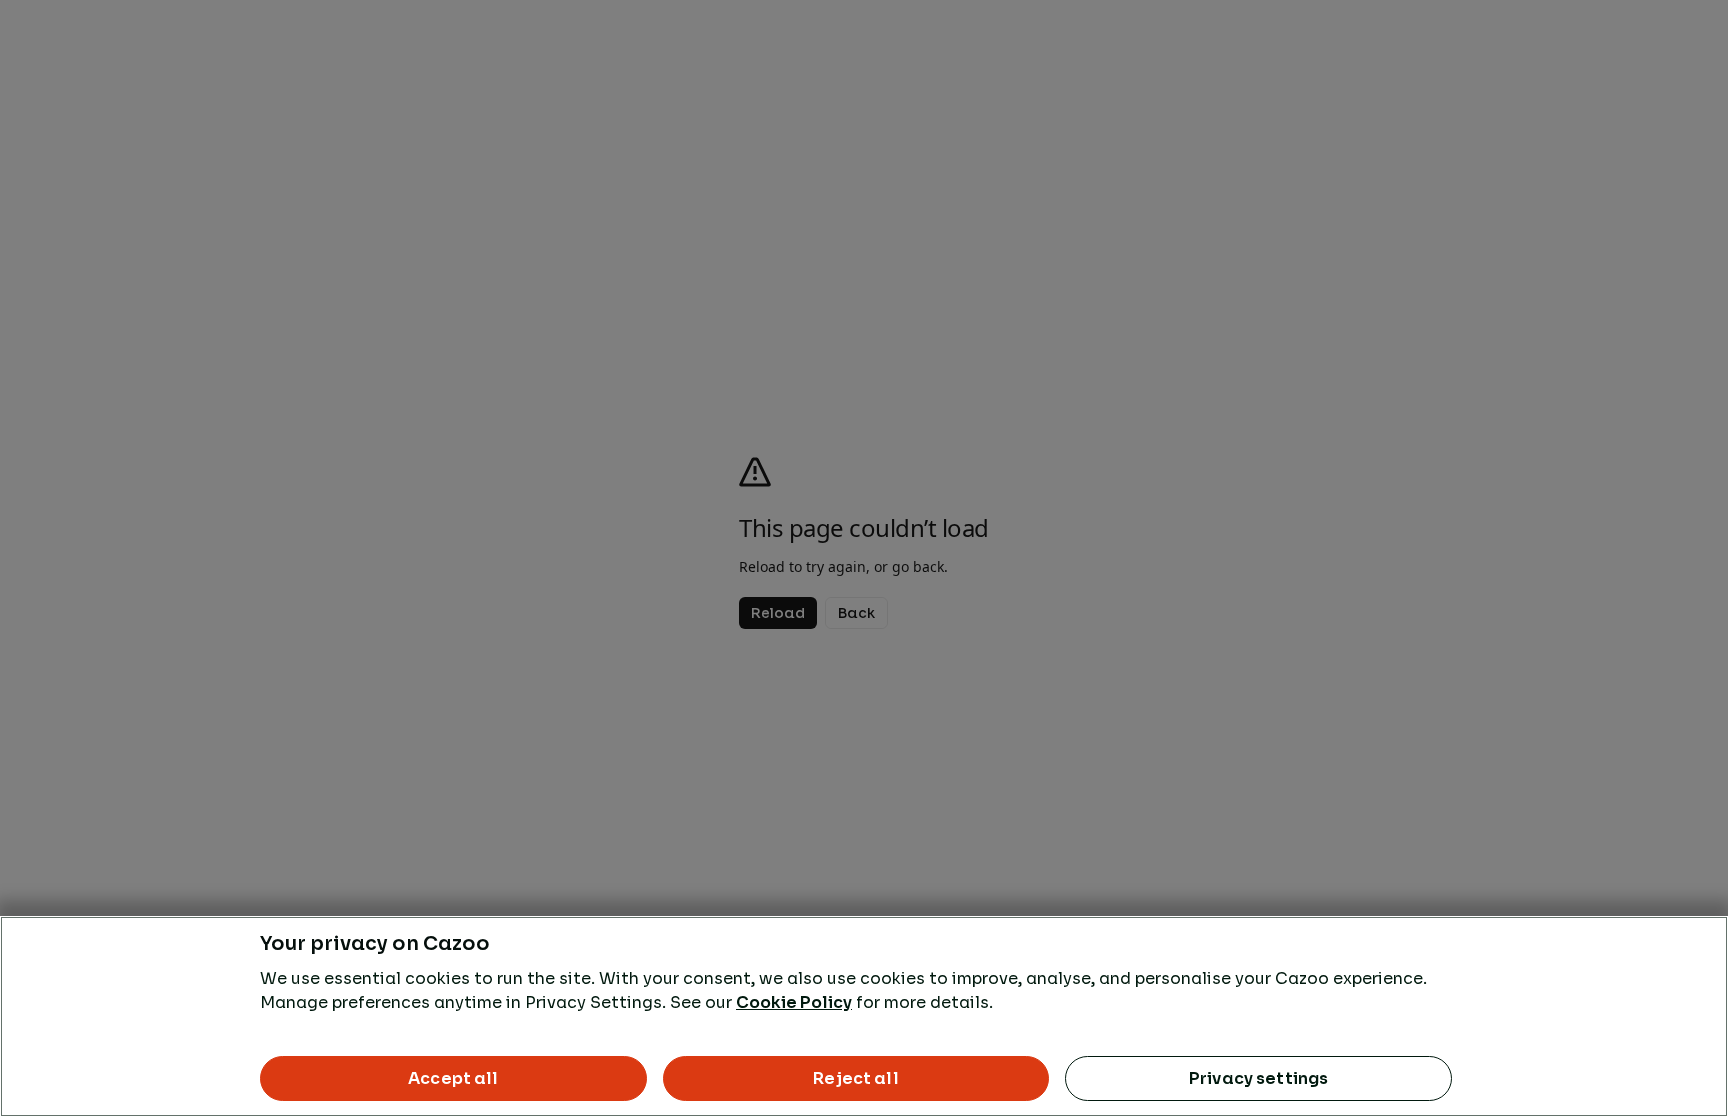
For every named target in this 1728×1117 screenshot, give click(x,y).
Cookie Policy (794, 1002)
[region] (864, 1016)
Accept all (453, 1078)
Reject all (856, 1078)
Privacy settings (1259, 1078)
